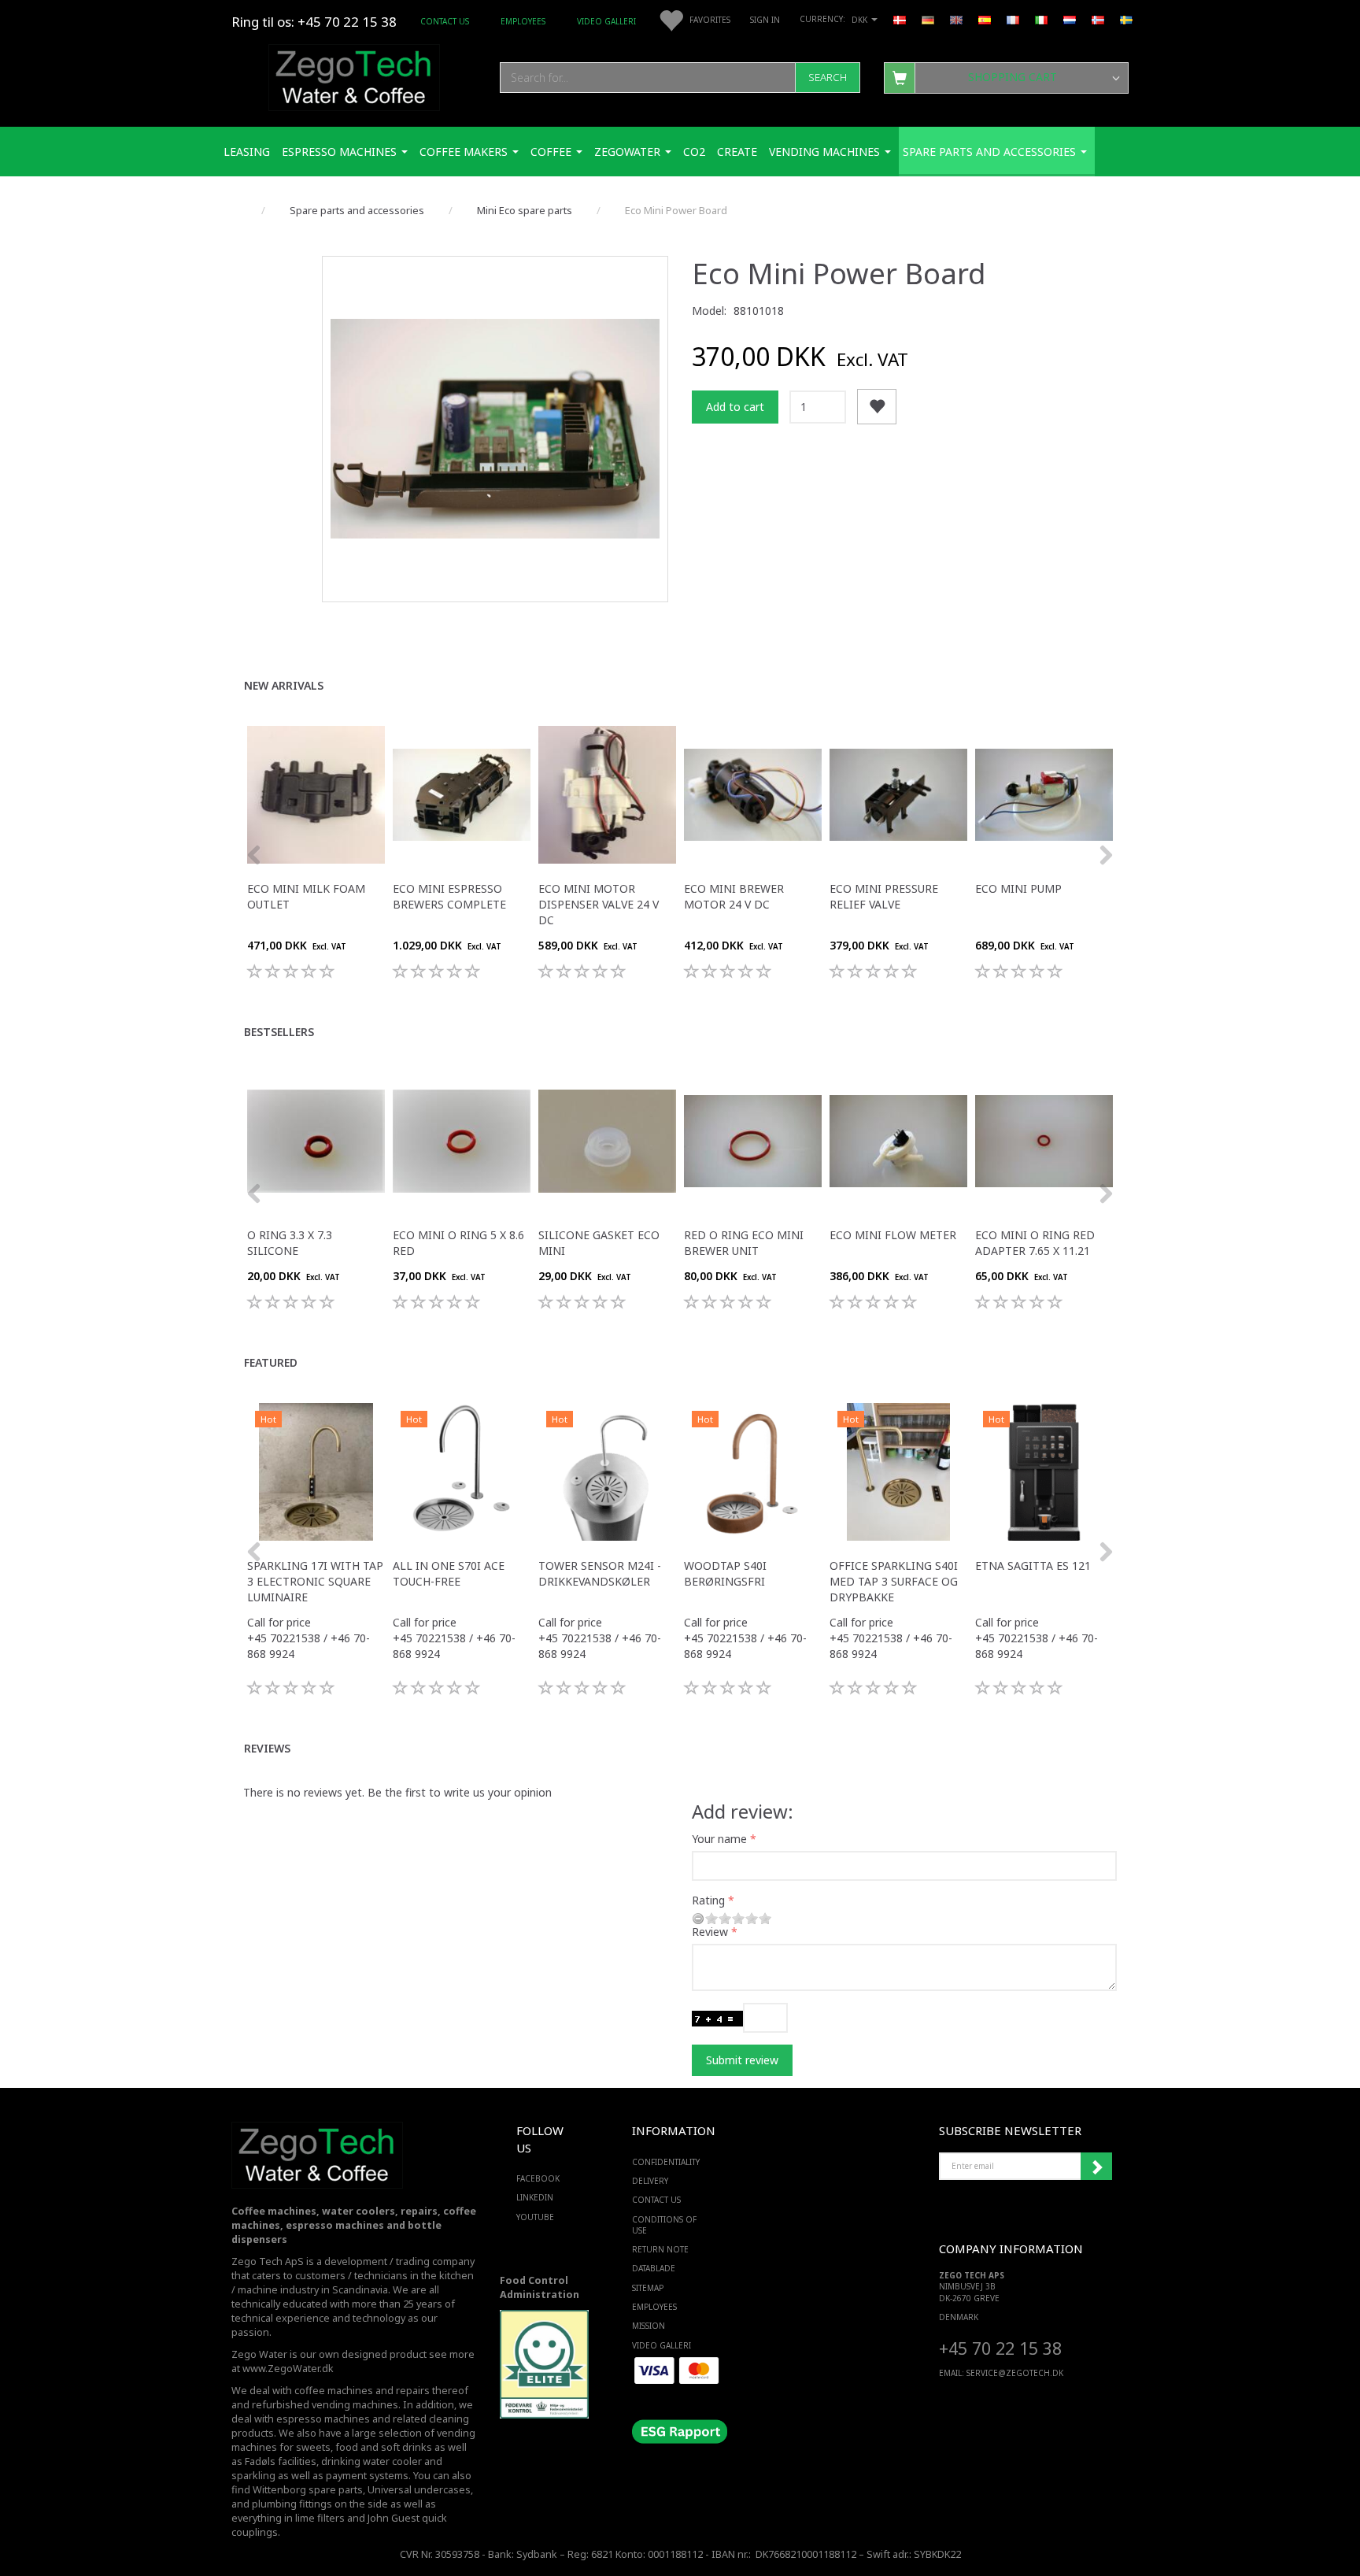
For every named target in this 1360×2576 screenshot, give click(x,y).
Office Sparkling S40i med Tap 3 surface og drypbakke (894, 1581)
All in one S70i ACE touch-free (449, 1573)
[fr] (1013, 19)
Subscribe (1096, 2167)
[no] (1098, 19)
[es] (985, 19)
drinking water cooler (371, 2461)
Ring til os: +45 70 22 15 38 (314, 22)
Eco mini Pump (1018, 888)
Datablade (654, 2268)
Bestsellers (279, 1032)
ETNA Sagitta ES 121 (1033, 1566)
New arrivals (284, 685)
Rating (708, 1900)
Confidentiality (666, 2162)
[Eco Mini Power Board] (495, 429)
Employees (523, 21)
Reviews (267, 1748)
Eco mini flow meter (893, 1235)
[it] (1041, 19)
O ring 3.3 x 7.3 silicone (290, 1243)
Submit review (742, 2060)
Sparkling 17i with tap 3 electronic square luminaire (315, 1581)
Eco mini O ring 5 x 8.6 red (458, 1243)
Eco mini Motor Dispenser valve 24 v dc (599, 904)
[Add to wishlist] (877, 407)
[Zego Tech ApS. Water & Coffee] (354, 75)
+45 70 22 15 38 (1000, 2348)
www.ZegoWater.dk (288, 2369)
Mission (649, 2326)
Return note (660, 2249)
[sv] (1126, 19)
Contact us (445, 21)
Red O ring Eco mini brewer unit (744, 1243)
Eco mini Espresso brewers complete (449, 896)
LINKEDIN (535, 2197)
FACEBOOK (538, 2178)
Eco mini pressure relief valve (884, 896)
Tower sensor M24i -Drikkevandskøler (600, 1573)
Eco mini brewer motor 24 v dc (734, 896)
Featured (271, 1362)
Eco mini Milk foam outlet (306, 896)
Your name (719, 1839)
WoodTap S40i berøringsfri (725, 1573)
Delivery (650, 2181)
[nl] (1070, 19)
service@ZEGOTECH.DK (1015, 2373)
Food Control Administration (540, 2287)
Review (710, 1932)
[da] (900, 19)
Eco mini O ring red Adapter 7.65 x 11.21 (1035, 1243)
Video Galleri (606, 21)
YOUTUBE (535, 2217)
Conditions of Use (664, 2225)
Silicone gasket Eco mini (599, 1243)
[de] (928, 19)
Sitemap (648, 2288)
